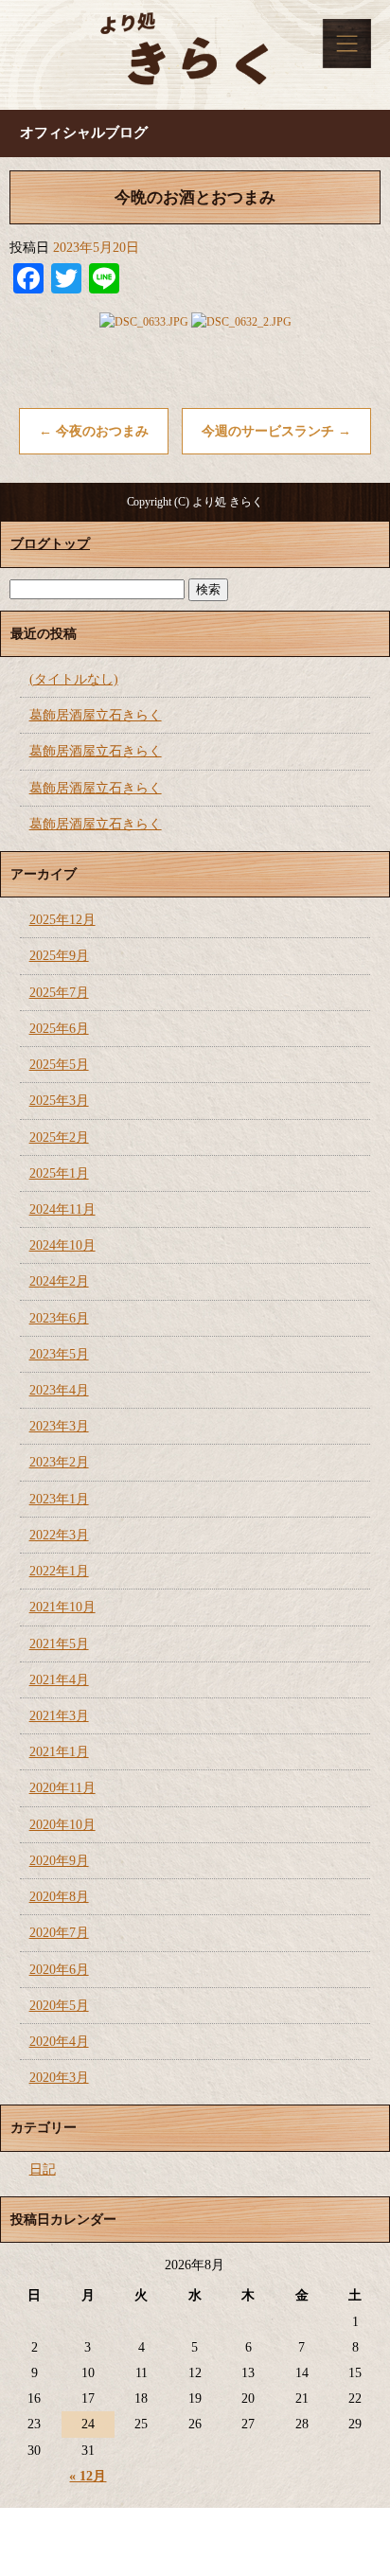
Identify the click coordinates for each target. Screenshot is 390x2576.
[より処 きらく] (195, 55)
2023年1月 (59, 1499)
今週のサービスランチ (276, 431)
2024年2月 (59, 1281)
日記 (43, 2169)
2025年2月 (59, 1137)
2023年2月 (59, 1462)
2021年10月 (62, 1607)
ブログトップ (50, 544)
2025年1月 (59, 1173)
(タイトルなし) (74, 679)
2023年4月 (59, 1390)
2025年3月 (59, 1101)
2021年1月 (59, 1752)
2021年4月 (59, 1680)
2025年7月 (59, 993)
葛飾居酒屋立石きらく (96, 715)
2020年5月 (59, 2006)
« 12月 (88, 2476)
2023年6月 (59, 1318)
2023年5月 (59, 1354)
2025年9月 (59, 956)
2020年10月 (62, 1825)
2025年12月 (62, 920)
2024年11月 (62, 1209)
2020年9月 (59, 1861)
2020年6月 (59, 1970)
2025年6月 (59, 1029)
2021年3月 (59, 1716)
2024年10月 (62, 1245)
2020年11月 (62, 1788)
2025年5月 (59, 1065)
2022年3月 (59, 1535)
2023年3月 (59, 1426)
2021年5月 (59, 1644)
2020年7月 (59, 1933)
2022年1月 (59, 1571)
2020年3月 (59, 2078)
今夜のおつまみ (94, 431)
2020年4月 (59, 2042)
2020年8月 (59, 1897)
